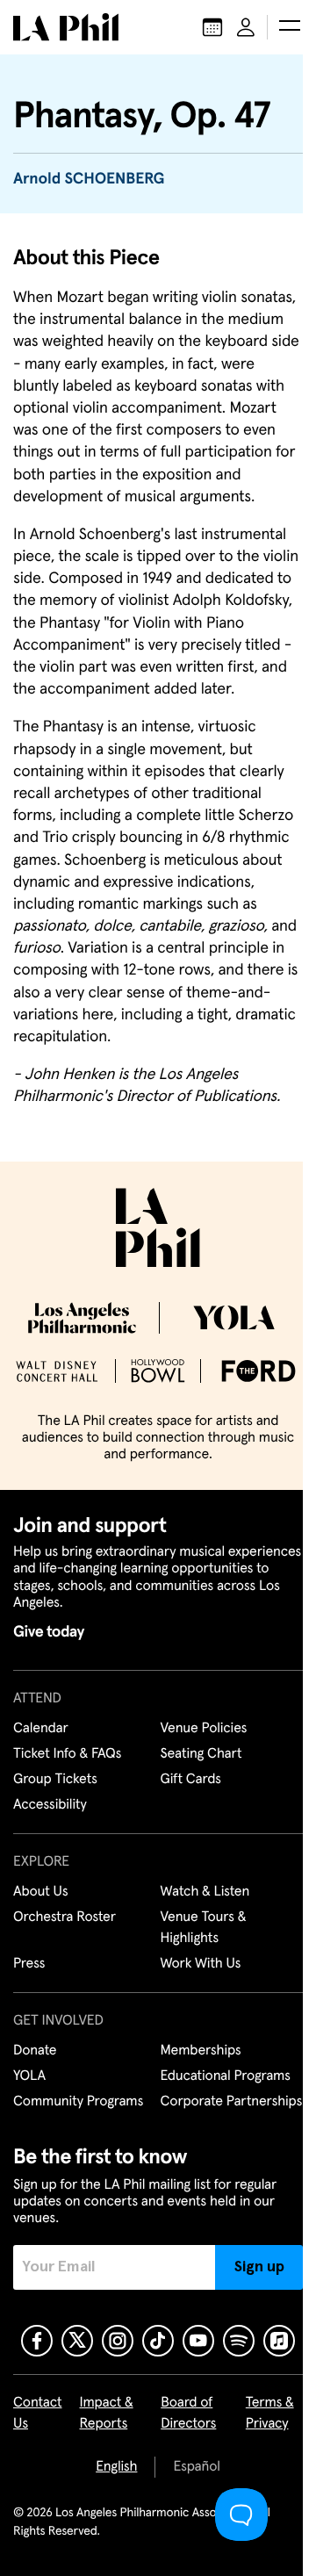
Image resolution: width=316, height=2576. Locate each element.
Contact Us (38, 2414)
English (116, 2467)
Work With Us (201, 1964)
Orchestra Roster (65, 1918)
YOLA (29, 2076)
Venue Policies (204, 1729)
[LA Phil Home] (66, 27)
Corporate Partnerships (232, 2102)
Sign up (259, 2267)
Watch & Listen (205, 1892)
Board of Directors (188, 2414)
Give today (49, 1632)
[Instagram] (118, 2341)
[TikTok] (158, 2341)
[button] (290, 27)
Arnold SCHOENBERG (89, 179)
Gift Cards (191, 1780)
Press (29, 1964)
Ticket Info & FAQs (67, 1754)
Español (196, 2467)
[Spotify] (239, 2341)
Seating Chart (201, 1754)
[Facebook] (37, 2341)
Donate (35, 2051)
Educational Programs (226, 2076)
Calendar (41, 1729)
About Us (41, 1892)
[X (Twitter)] (77, 2341)
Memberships (201, 2051)
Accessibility (50, 1805)
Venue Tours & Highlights (204, 1928)
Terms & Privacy (270, 2414)
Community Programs (78, 2102)
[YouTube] (198, 2341)
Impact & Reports (107, 2414)
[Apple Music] (279, 2341)
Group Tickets (55, 1780)
